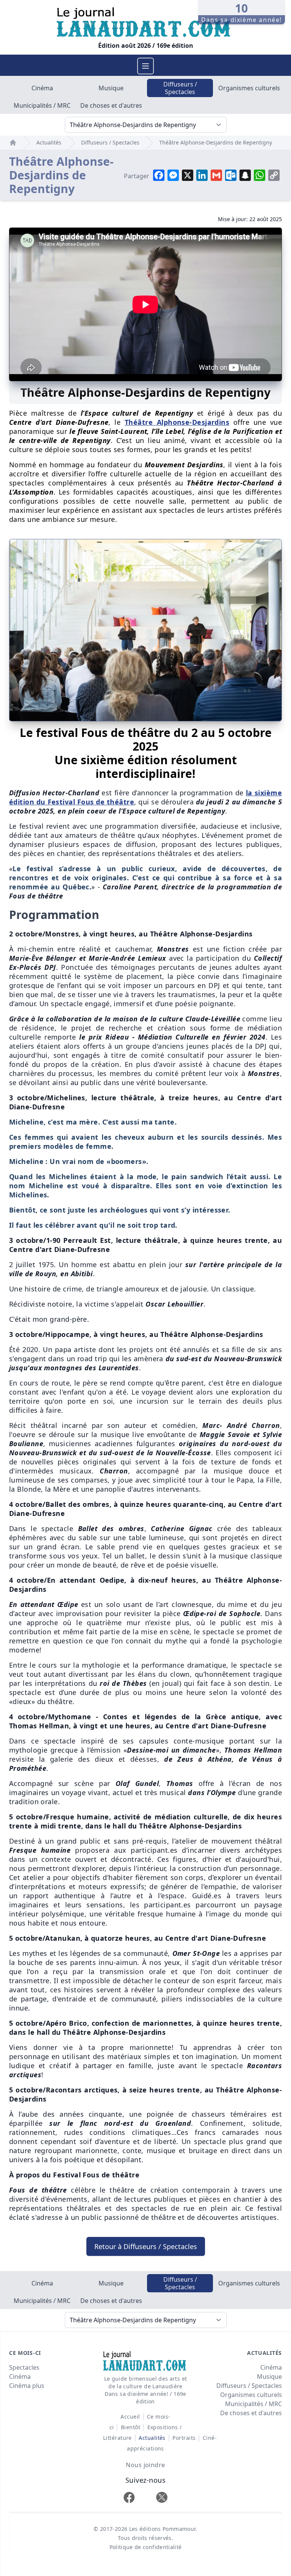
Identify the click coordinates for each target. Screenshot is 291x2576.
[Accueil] (13, 143)
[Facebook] (129, 2497)
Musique (111, 88)
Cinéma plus (27, 2386)
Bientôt (131, 2427)
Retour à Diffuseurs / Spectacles (146, 2246)
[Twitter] (162, 2497)
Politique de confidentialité (146, 2547)
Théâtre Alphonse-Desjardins (177, 422)
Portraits (184, 2438)
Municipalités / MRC (42, 105)
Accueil (130, 2417)
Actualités (49, 142)
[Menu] (145, 66)
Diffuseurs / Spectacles (180, 88)
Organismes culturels (249, 88)
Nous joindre (145, 2465)
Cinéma (42, 88)
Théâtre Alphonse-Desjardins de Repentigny (216, 142)
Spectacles (24, 2367)
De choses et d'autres (111, 105)
